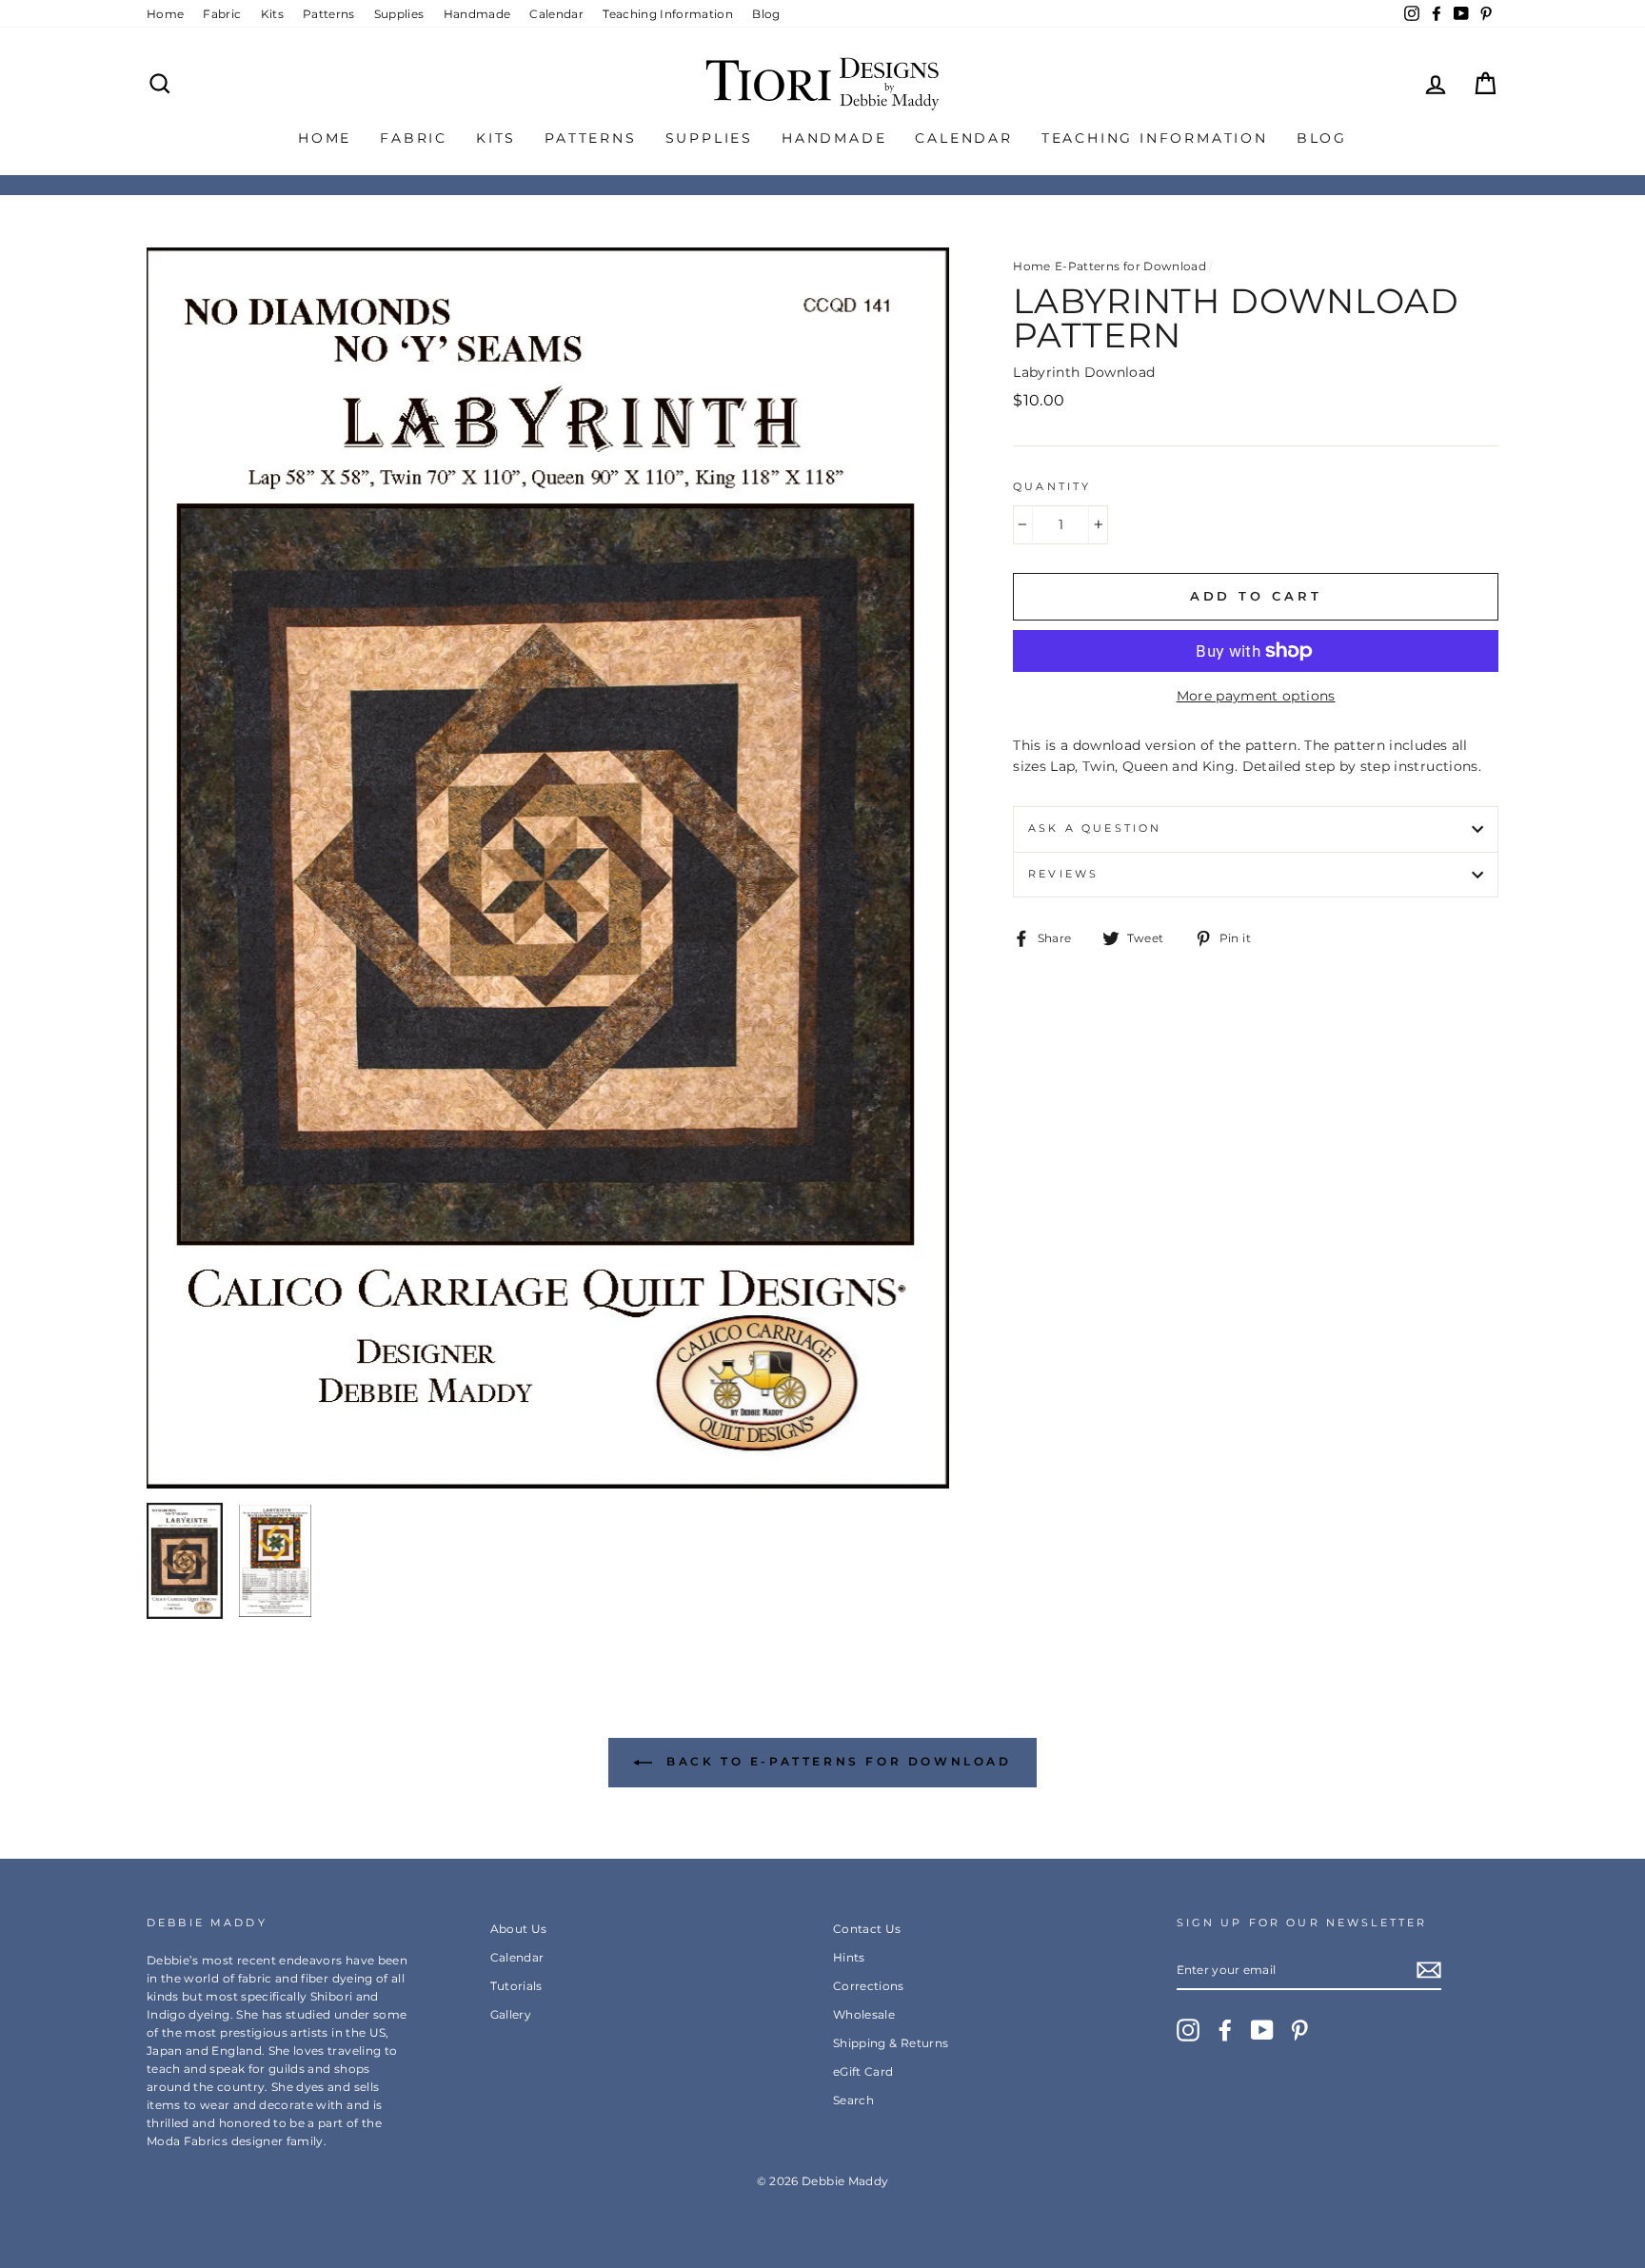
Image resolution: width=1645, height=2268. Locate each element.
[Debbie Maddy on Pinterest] (1299, 2030)
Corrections (869, 1986)
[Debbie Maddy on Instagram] (1188, 2030)
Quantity (1052, 487)
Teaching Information (668, 14)
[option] (548, 868)
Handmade (477, 14)
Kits (272, 14)
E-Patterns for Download (1130, 266)
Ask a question (1095, 828)
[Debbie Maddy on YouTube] (1262, 2030)
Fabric (222, 14)
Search (853, 2100)
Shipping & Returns (891, 2043)
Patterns (329, 14)
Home (165, 14)
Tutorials (516, 1986)
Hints (849, 1957)
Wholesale (864, 2014)
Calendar (556, 14)
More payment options (1256, 696)
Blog (766, 14)
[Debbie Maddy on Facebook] (1225, 2030)
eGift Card (863, 2071)
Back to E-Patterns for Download (835, 1761)
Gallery (511, 2014)
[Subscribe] (1429, 1970)
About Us (519, 1929)
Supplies (399, 14)
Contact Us (867, 1929)
